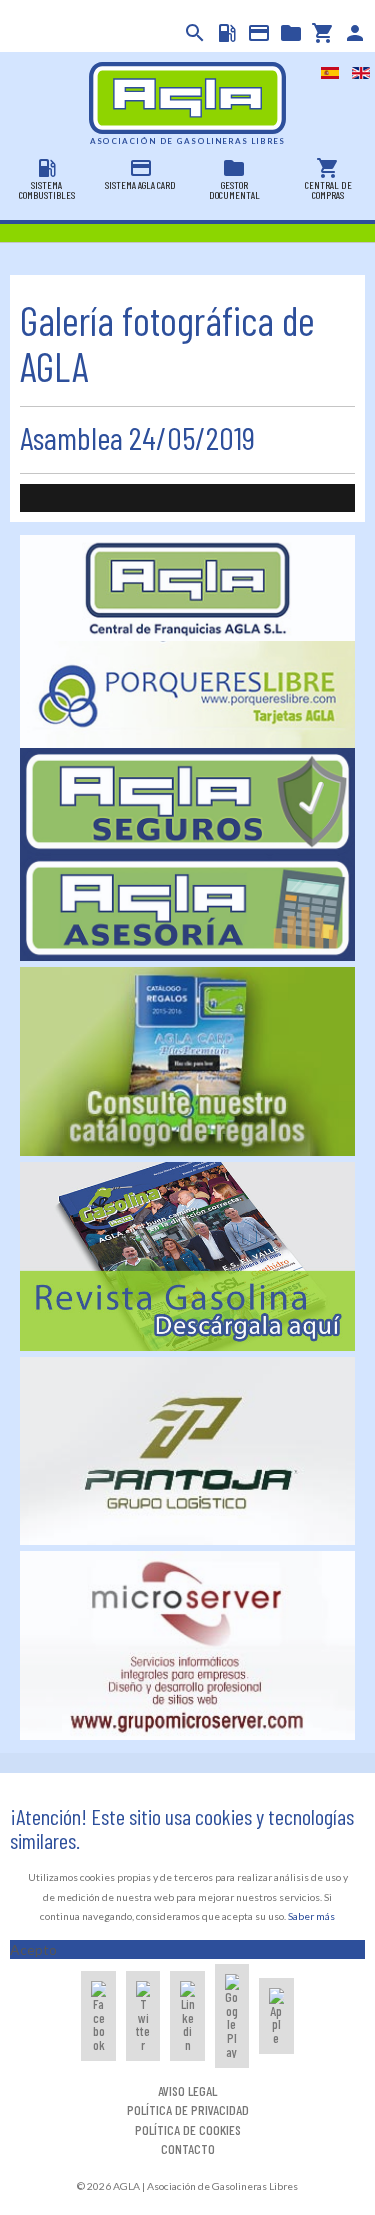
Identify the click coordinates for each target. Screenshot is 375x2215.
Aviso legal (187, 2090)
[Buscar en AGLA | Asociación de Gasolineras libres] (193, 33)
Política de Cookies (188, 2129)
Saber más (311, 1916)
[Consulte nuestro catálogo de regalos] (188, 1059)
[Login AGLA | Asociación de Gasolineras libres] (353, 33)
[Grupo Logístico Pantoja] (188, 1449)
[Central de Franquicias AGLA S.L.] (188, 586)
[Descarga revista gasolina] (188, 1254)
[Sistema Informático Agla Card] (257, 33)
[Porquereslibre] (188, 692)
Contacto (188, 2148)
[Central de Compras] (321, 33)
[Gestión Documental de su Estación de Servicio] (289, 33)
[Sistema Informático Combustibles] (225, 33)
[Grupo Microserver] (188, 1643)
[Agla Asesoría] (188, 906)
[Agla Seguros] (188, 799)
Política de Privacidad (188, 2109)
